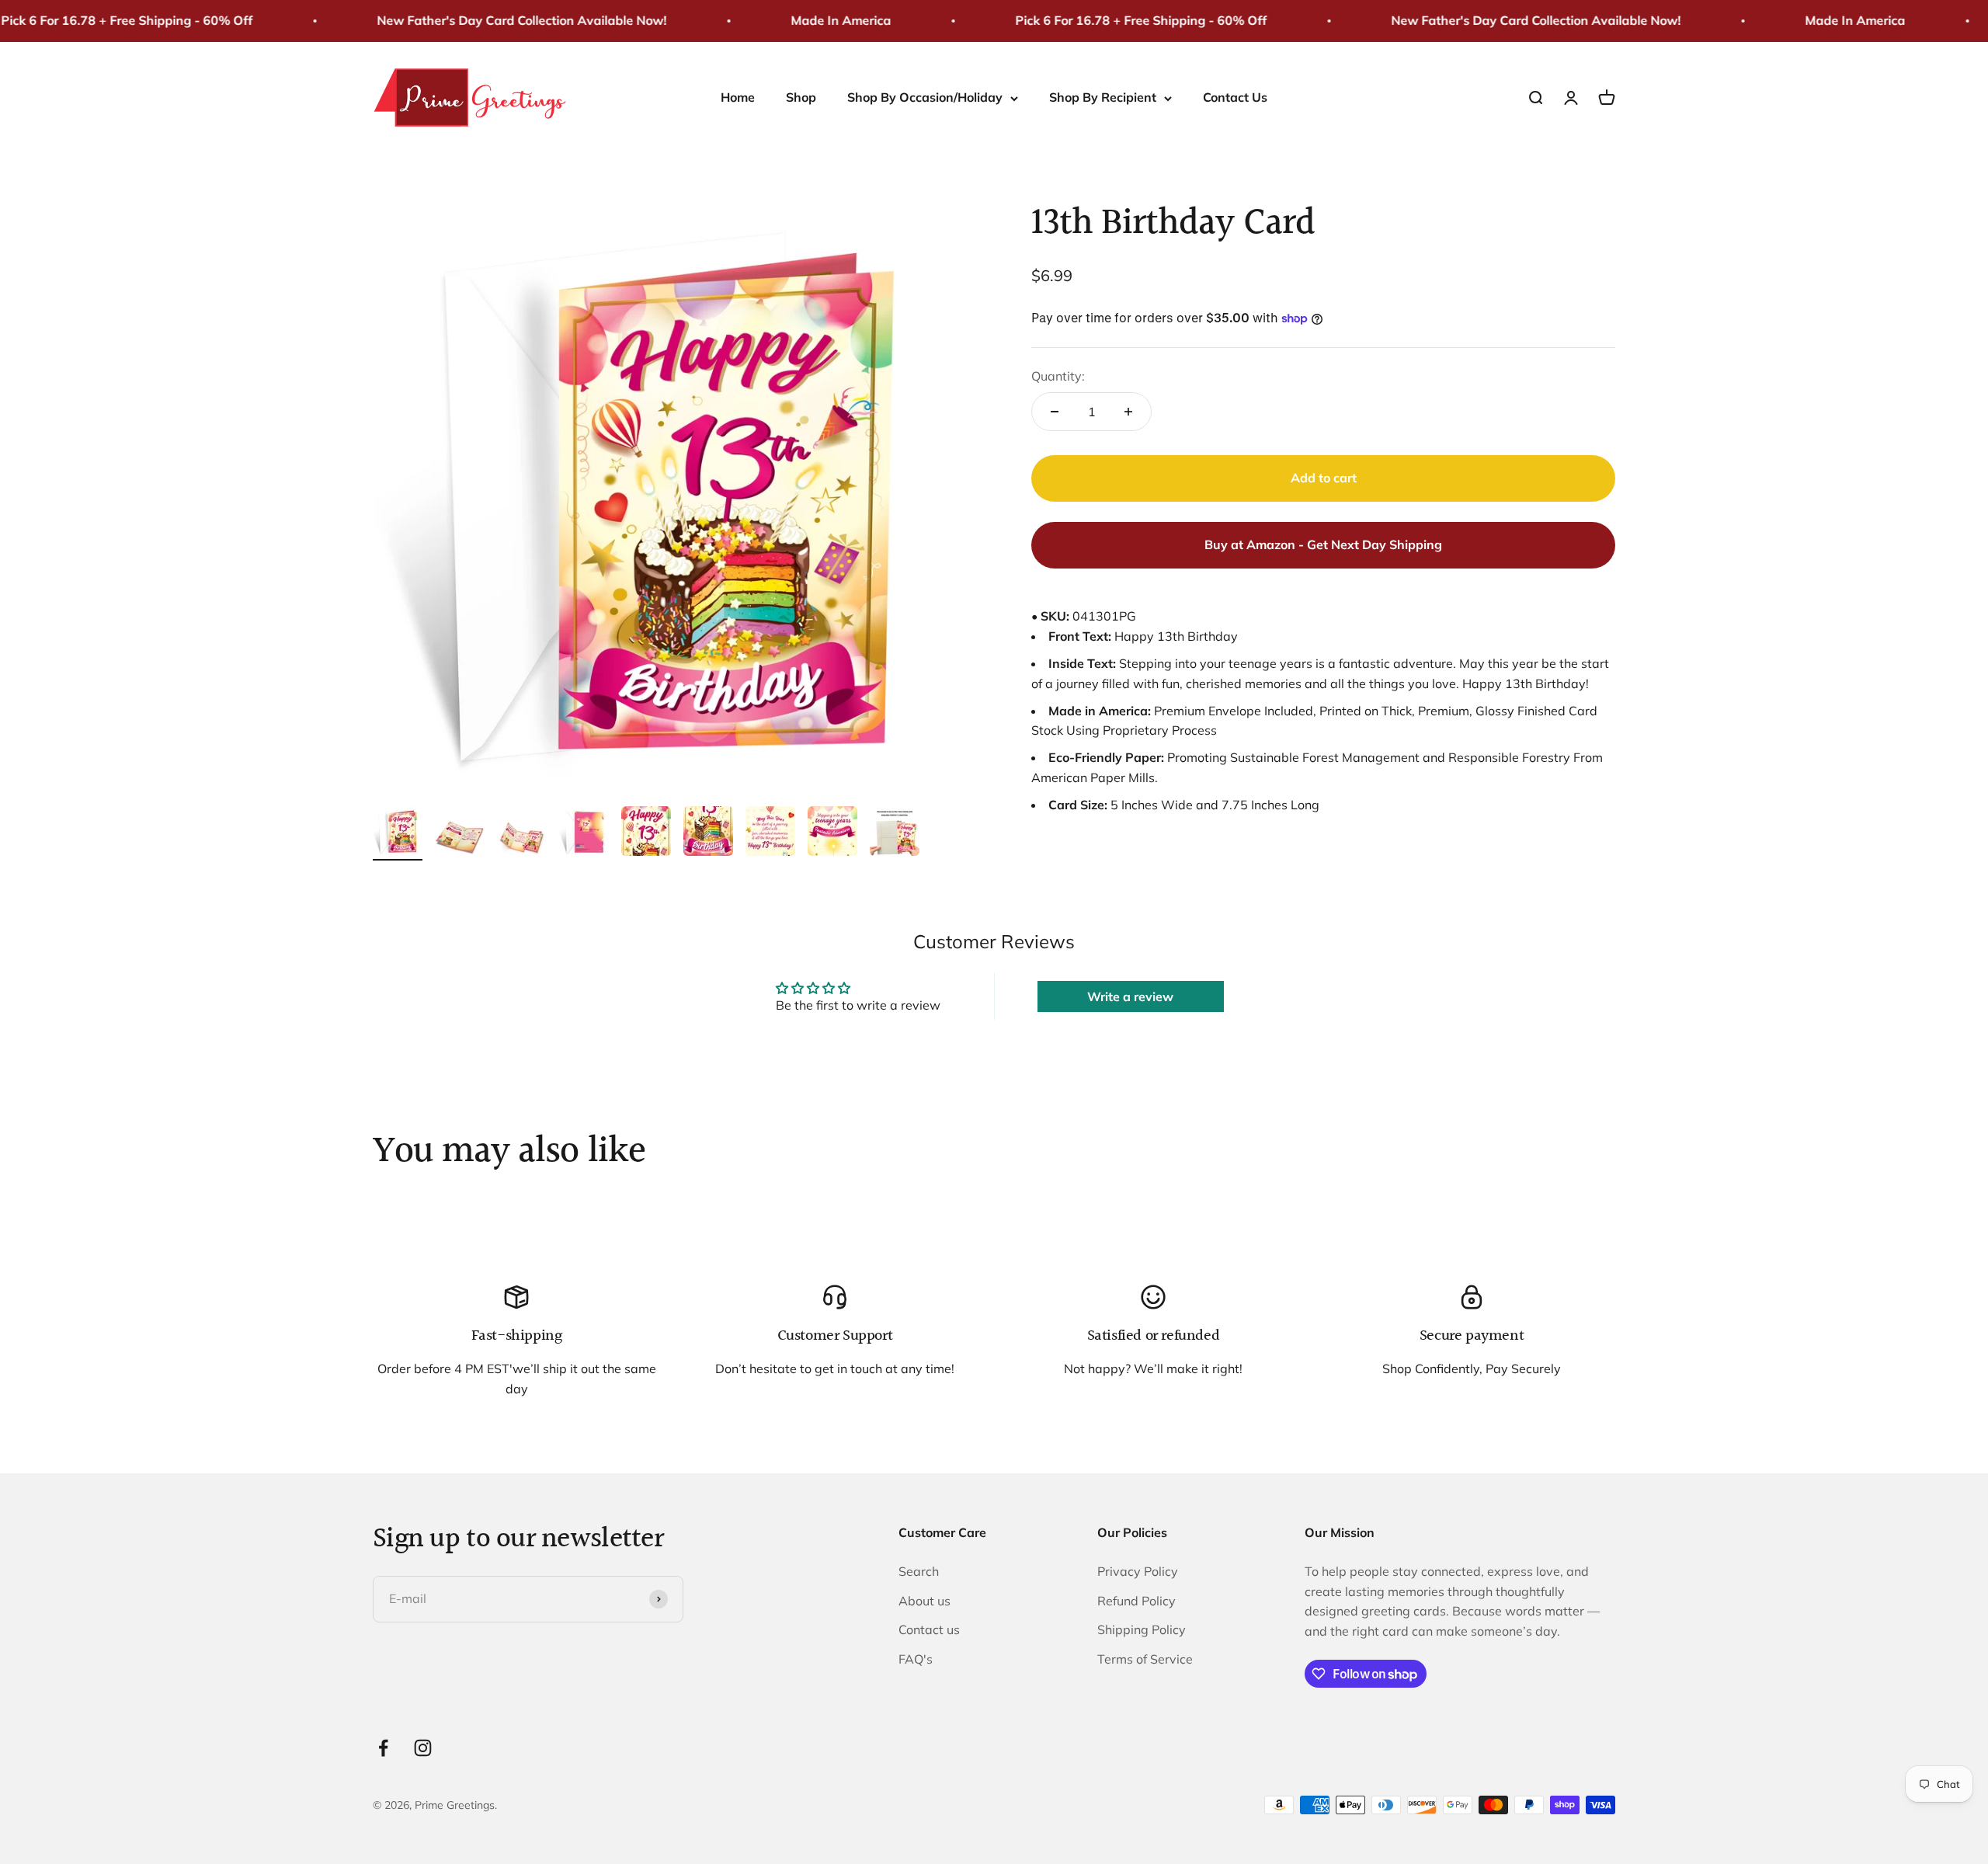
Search (919, 1571)
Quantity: (1058, 376)
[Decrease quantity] (1055, 412)
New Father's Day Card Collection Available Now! (477, 20)
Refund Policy (1136, 1601)
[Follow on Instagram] (423, 1748)
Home (738, 97)
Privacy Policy (1138, 1571)
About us (924, 1601)
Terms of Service (1145, 1659)
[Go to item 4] (584, 833)
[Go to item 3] (522, 840)
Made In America (796, 20)
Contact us (929, 1629)
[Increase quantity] (1128, 412)
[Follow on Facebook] (383, 1748)
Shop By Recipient (1103, 97)
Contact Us (1235, 97)
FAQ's (916, 1659)
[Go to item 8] (832, 833)
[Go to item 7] (770, 833)
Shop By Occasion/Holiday (925, 97)
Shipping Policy (1142, 1629)
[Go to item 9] (895, 833)
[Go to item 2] (460, 840)
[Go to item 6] (708, 833)
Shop (801, 97)
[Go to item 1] (398, 833)
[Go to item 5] (646, 833)
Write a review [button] (1130, 996)
